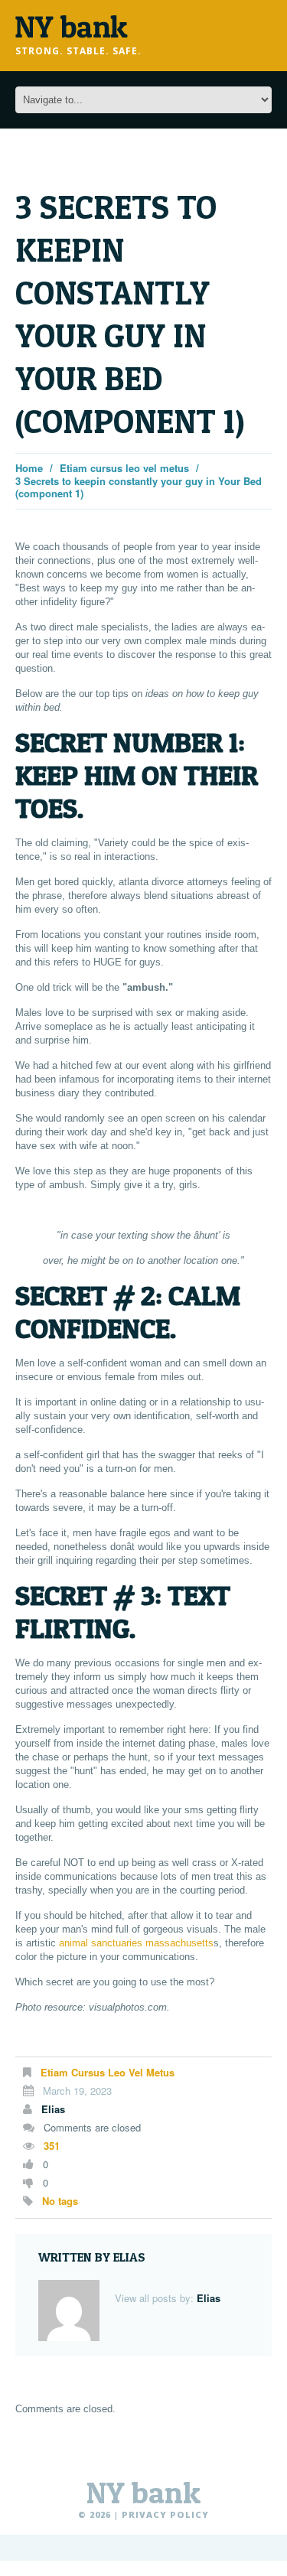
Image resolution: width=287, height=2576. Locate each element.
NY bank (143, 2493)
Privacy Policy (165, 2514)
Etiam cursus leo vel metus (124, 468)
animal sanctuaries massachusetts (136, 1943)
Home (29, 468)
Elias (53, 2109)
